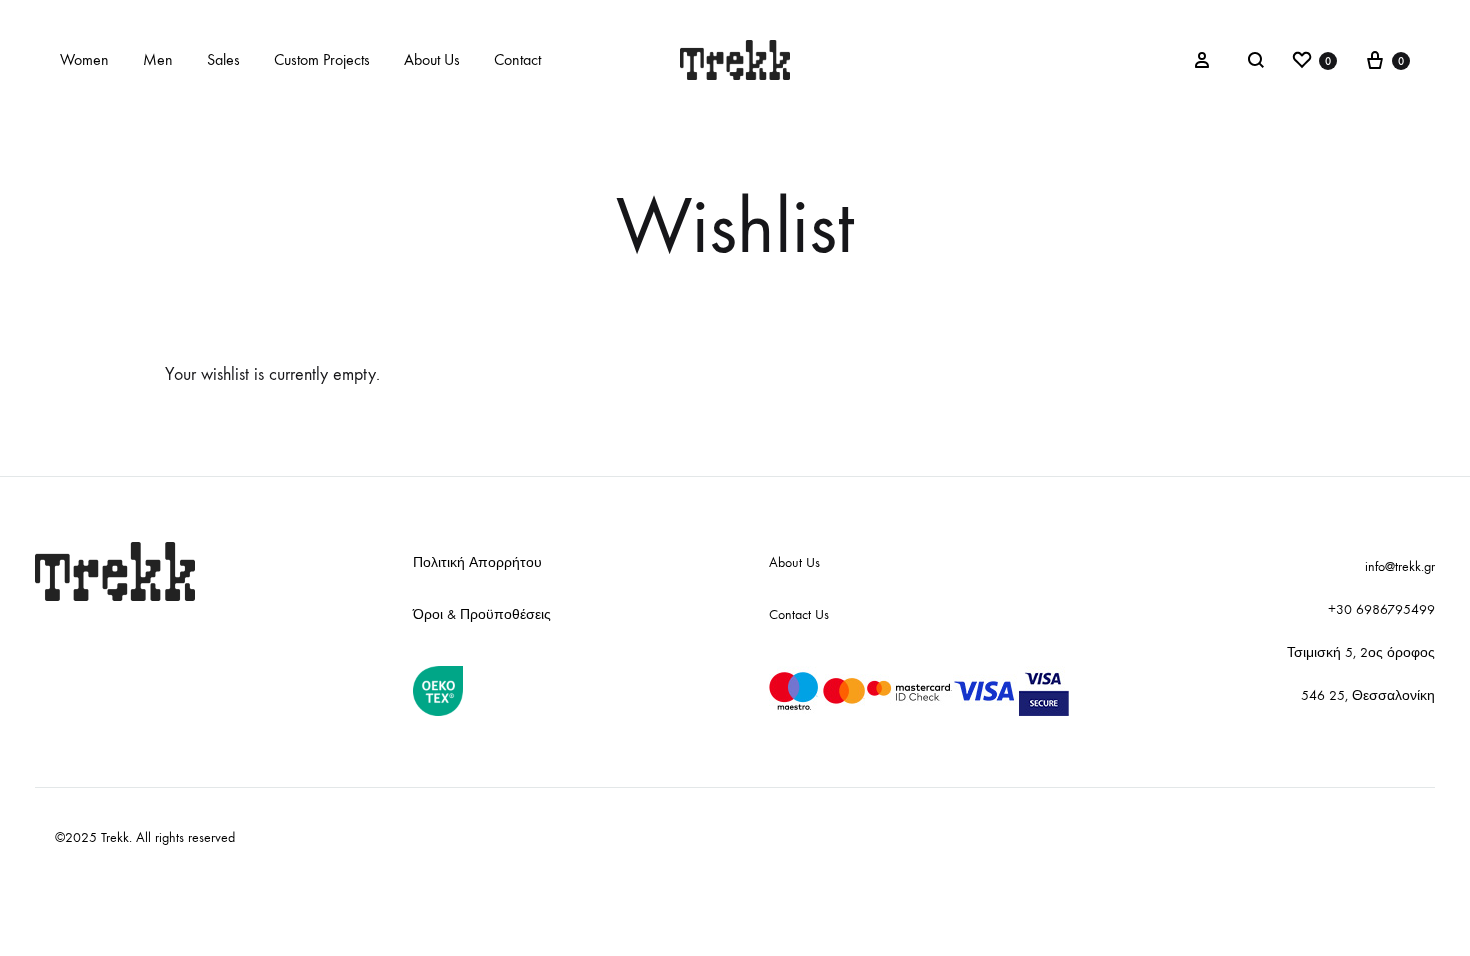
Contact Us (799, 614)
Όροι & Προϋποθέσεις (482, 614)
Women (84, 59)
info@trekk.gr (1400, 566)
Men (158, 59)
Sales (223, 59)
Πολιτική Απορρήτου (477, 562)
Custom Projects (322, 59)
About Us (432, 59)
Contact (517, 59)
